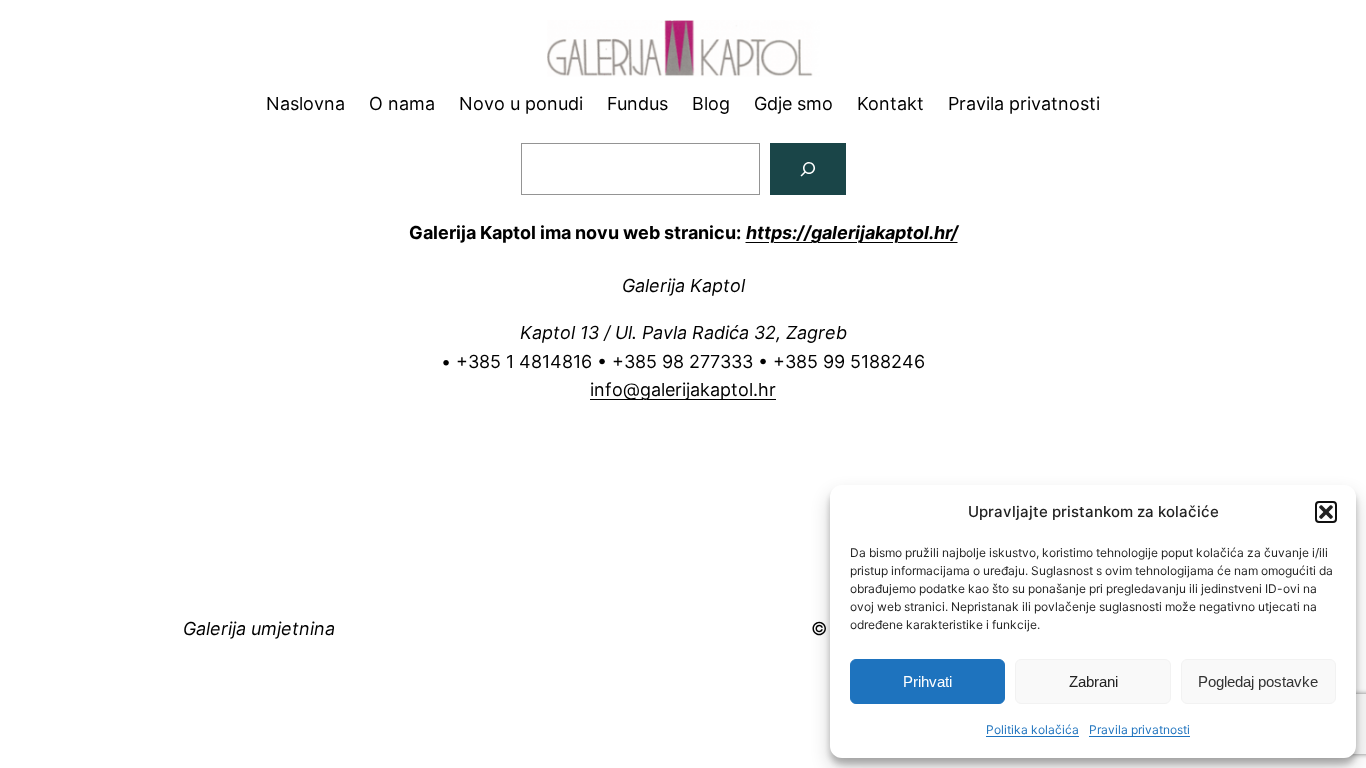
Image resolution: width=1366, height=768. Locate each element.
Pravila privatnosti (1139, 729)
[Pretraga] (808, 169)
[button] (1326, 512)
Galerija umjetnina (259, 628)
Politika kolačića (1032, 729)
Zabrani (1093, 681)
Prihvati (927, 681)
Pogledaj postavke (1258, 681)
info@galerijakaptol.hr (683, 389)
